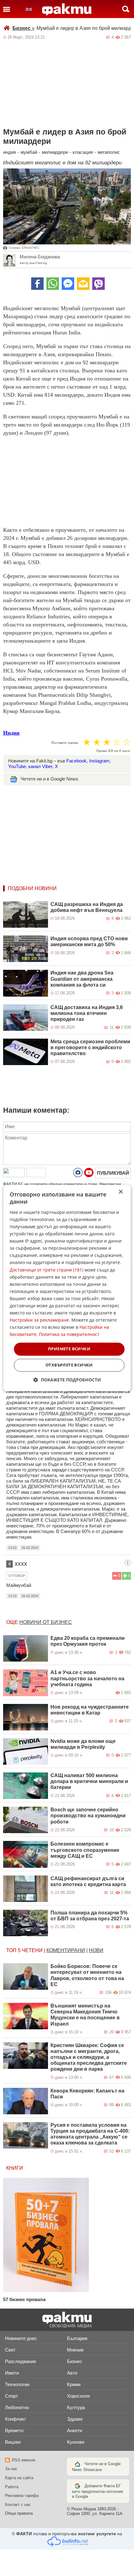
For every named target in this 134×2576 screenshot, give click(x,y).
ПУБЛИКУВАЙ (113, 1173)
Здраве (75, 2419)
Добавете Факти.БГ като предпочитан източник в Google (98, 2491)
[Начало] (67, 10)
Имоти (12, 2373)
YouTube (17, 766)
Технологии (17, 2384)
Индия (11, 733)
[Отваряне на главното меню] (7, 9)
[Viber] (98, 284)
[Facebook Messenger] (68, 284)
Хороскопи (78, 2396)
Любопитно (17, 2407)
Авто (72, 2373)
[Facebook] (37, 284)
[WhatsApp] (53, 284)
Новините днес (21, 2338)
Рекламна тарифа (22, 2496)
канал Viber (40, 766)
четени (32, 1950)
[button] (67, 1380)
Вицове (13, 2442)
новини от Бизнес (46, 1622)
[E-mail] (83, 284)
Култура (76, 2407)
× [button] (120, 1192)
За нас (11, 2469)
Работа (12, 2487)
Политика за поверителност (69, 1335)
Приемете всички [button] (69, 1349)
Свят (10, 2350)
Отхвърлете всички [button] (69, 1365)
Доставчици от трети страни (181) (46, 1270)
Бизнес (24, 28)
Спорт (12, 2396)
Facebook (77, 761)
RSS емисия (24, 2460)
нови (96, 1950)
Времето (14, 2430)
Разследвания (20, 2361)
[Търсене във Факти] (126, 9)
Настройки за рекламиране (39, 1320)
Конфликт (16, 2419)
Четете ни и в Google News (49, 779)
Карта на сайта (19, 2478)
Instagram (99, 761)
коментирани (66, 1950)
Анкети (74, 2430)
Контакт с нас (18, 2505)
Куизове (76, 2442)
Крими (74, 2384)
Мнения (75, 2350)
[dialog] (67, 1288)
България (77, 2338)
